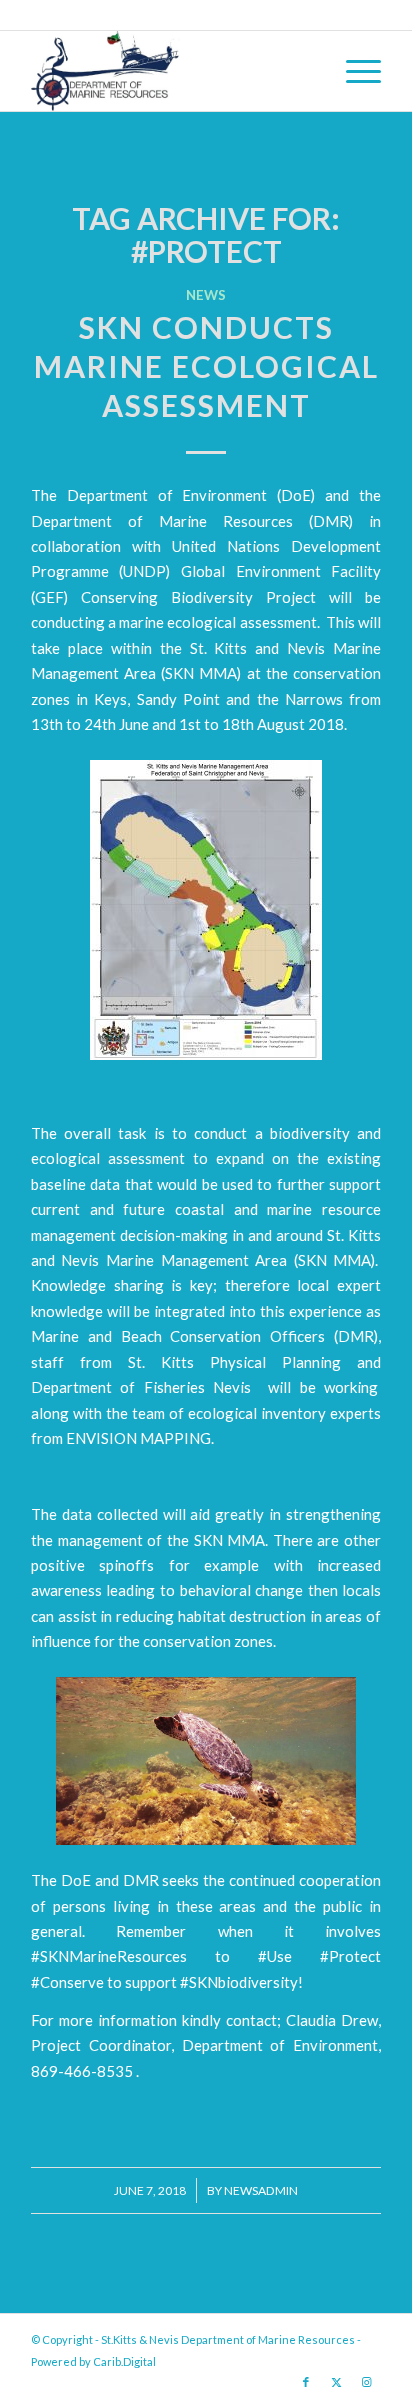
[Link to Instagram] (366, 2382)
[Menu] (353, 71)
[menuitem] (353, 71)
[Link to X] (336, 2382)
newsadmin (261, 2190)
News (206, 295)
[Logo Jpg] (171, 71)
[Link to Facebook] (306, 2382)
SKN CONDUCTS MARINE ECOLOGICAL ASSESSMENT (206, 366)
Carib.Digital (124, 2361)
